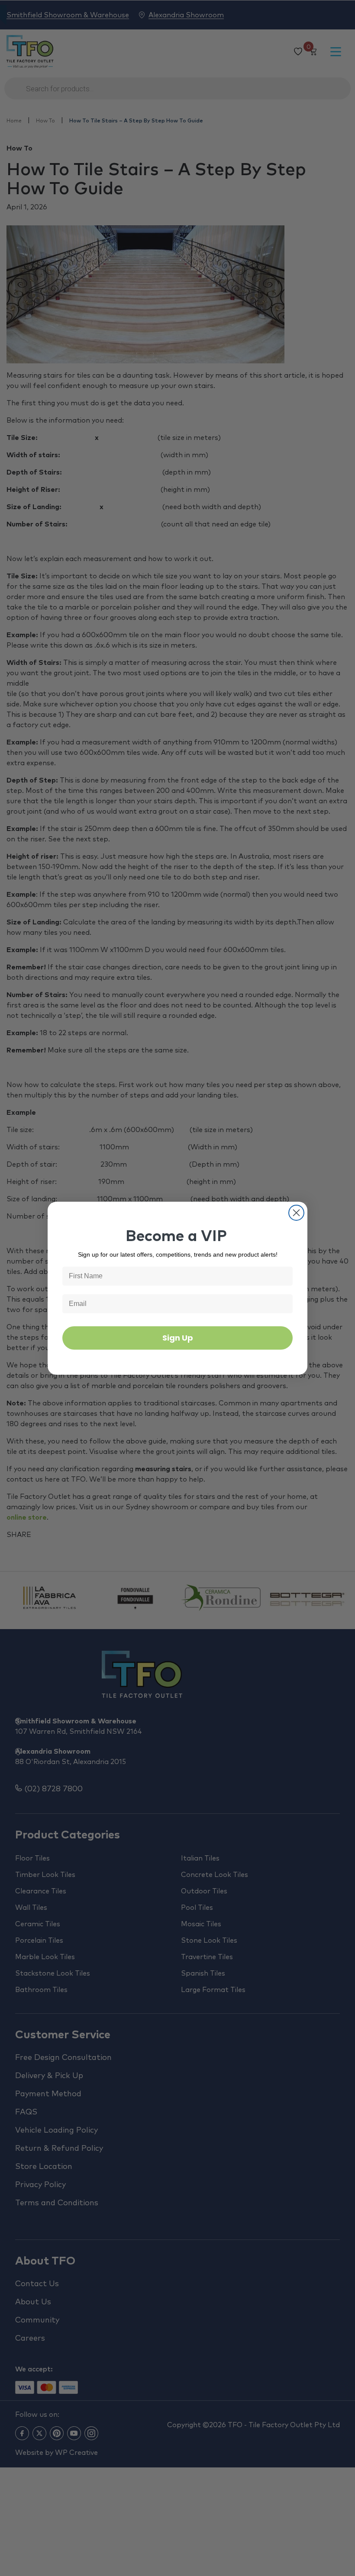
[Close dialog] (296, 1213)
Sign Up (178, 1338)
